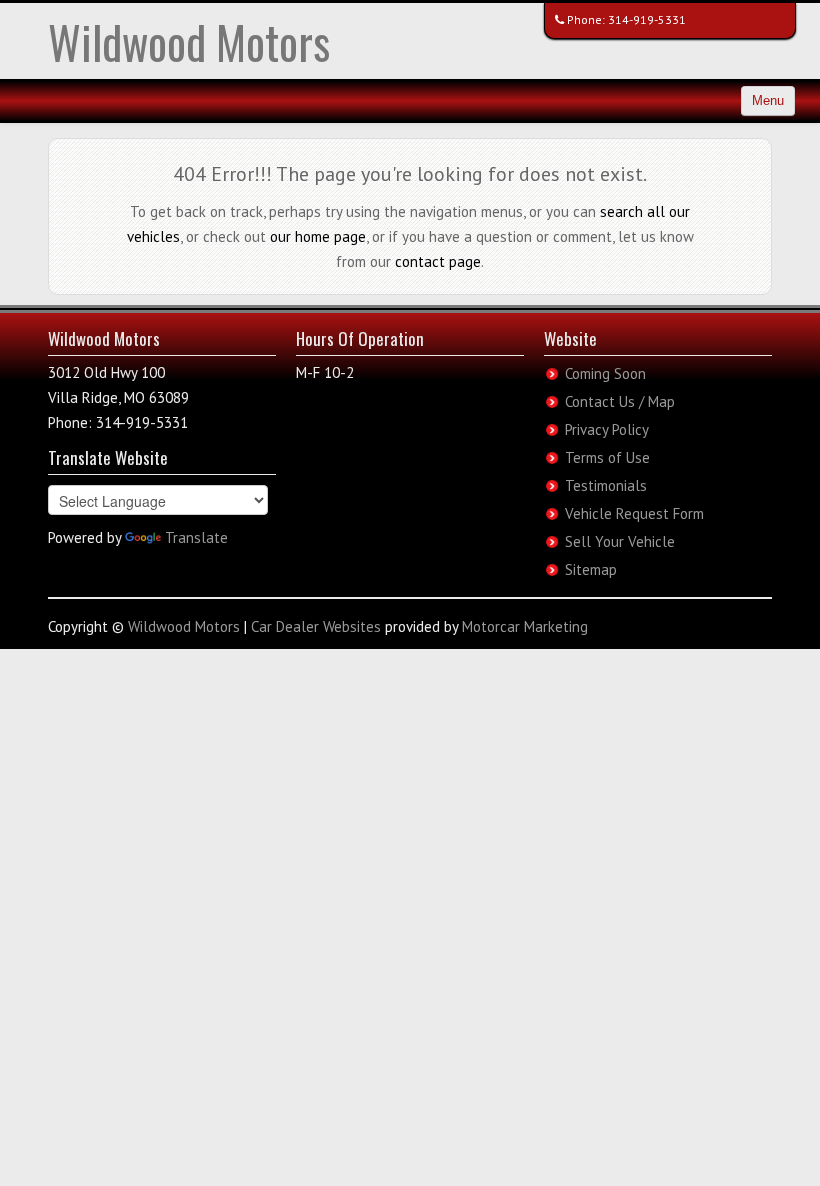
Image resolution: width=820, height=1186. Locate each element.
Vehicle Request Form (634, 513)
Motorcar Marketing (525, 626)
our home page (318, 236)
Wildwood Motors (189, 41)
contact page (438, 261)
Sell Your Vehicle (620, 541)
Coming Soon (605, 373)
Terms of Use (607, 457)
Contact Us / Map (620, 401)
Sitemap (591, 569)
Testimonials (606, 485)
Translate (196, 537)
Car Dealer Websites (316, 626)
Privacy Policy (607, 429)
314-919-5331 (647, 19)
